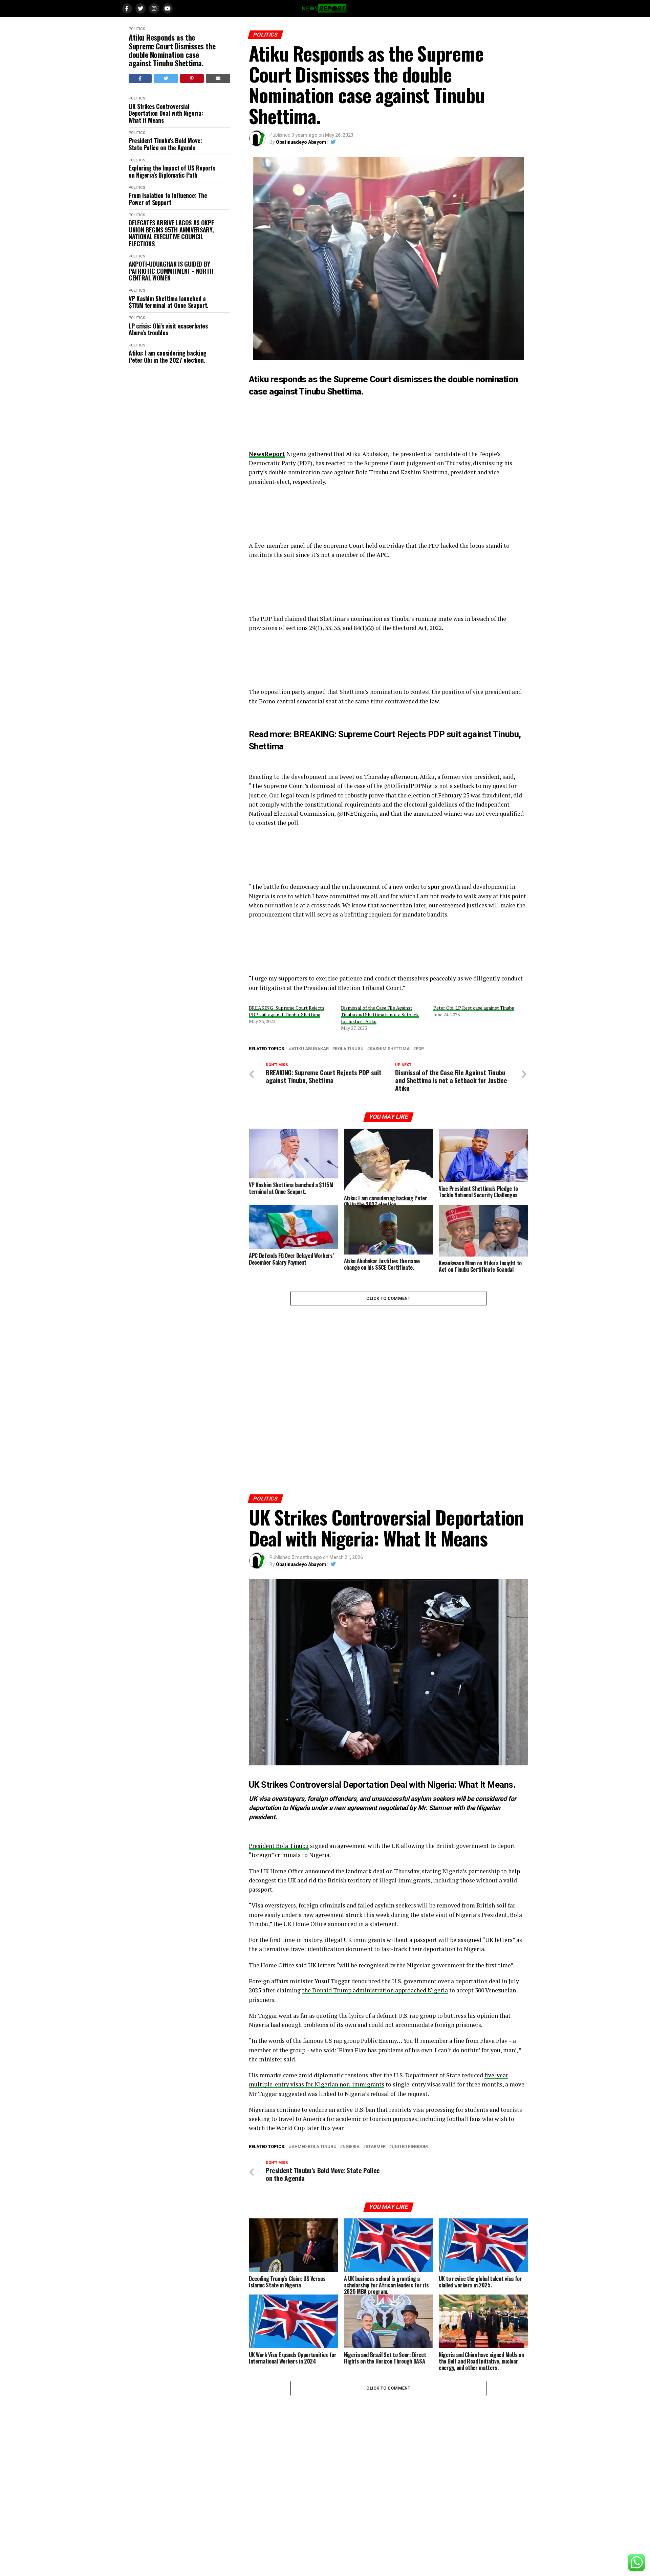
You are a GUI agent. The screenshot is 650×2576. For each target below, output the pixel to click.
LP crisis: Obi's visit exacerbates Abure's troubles (168, 329)
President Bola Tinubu (279, 1846)
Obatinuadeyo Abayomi (302, 142)
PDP (420, 1049)
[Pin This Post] (192, 78)
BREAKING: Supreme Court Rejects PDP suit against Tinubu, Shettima (287, 1011)
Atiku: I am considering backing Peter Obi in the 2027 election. (168, 356)
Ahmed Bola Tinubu (314, 2147)
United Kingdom (410, 2147)
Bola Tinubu (349, 1049)
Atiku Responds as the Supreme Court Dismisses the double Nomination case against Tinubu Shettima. (172, 50)
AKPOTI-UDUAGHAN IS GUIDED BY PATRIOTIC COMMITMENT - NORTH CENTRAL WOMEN (171, 271)
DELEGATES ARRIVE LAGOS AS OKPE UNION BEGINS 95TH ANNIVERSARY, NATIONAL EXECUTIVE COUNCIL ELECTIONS (171, 233)
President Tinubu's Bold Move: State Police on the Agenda (165, 144)
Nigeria (351, 2147)
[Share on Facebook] (140, 78)
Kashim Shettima (390, 1049)
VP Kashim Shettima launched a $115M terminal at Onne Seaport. (169, 302)
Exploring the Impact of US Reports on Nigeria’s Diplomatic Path (172, 171)
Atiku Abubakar (310, 1049)
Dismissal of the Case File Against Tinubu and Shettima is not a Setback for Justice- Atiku (380, 1014)
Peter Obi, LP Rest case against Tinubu (474, 1008)
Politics (137, 29)
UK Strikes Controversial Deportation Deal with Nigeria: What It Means (166, 113)
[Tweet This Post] (166, 78)
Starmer (376, 2147)
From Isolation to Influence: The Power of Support (168, 199)
